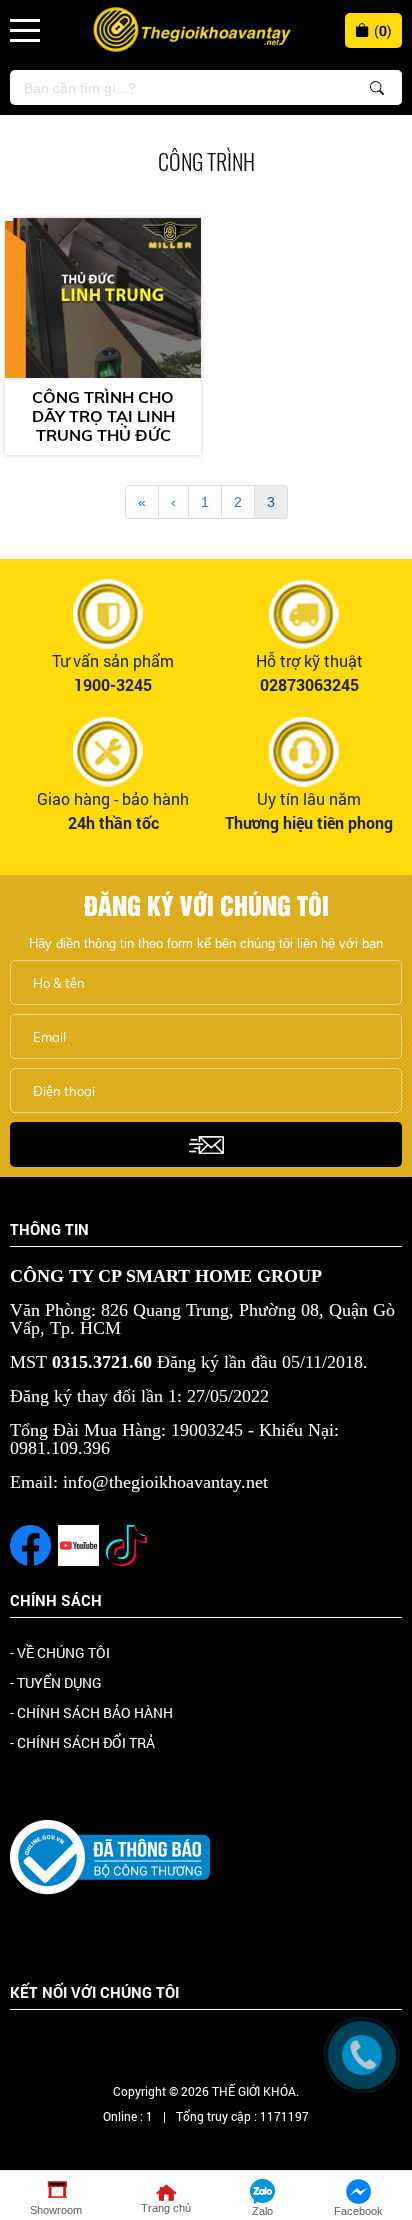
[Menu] (25, 30)
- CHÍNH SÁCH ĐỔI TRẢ (82, 1742)
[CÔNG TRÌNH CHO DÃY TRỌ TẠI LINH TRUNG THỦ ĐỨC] (103, 298)
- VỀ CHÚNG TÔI (60, 1652)
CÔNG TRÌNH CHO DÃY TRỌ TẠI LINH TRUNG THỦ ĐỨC (103, 416)
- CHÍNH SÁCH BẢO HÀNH (91, 1712)
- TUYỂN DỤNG (56, 1682)
